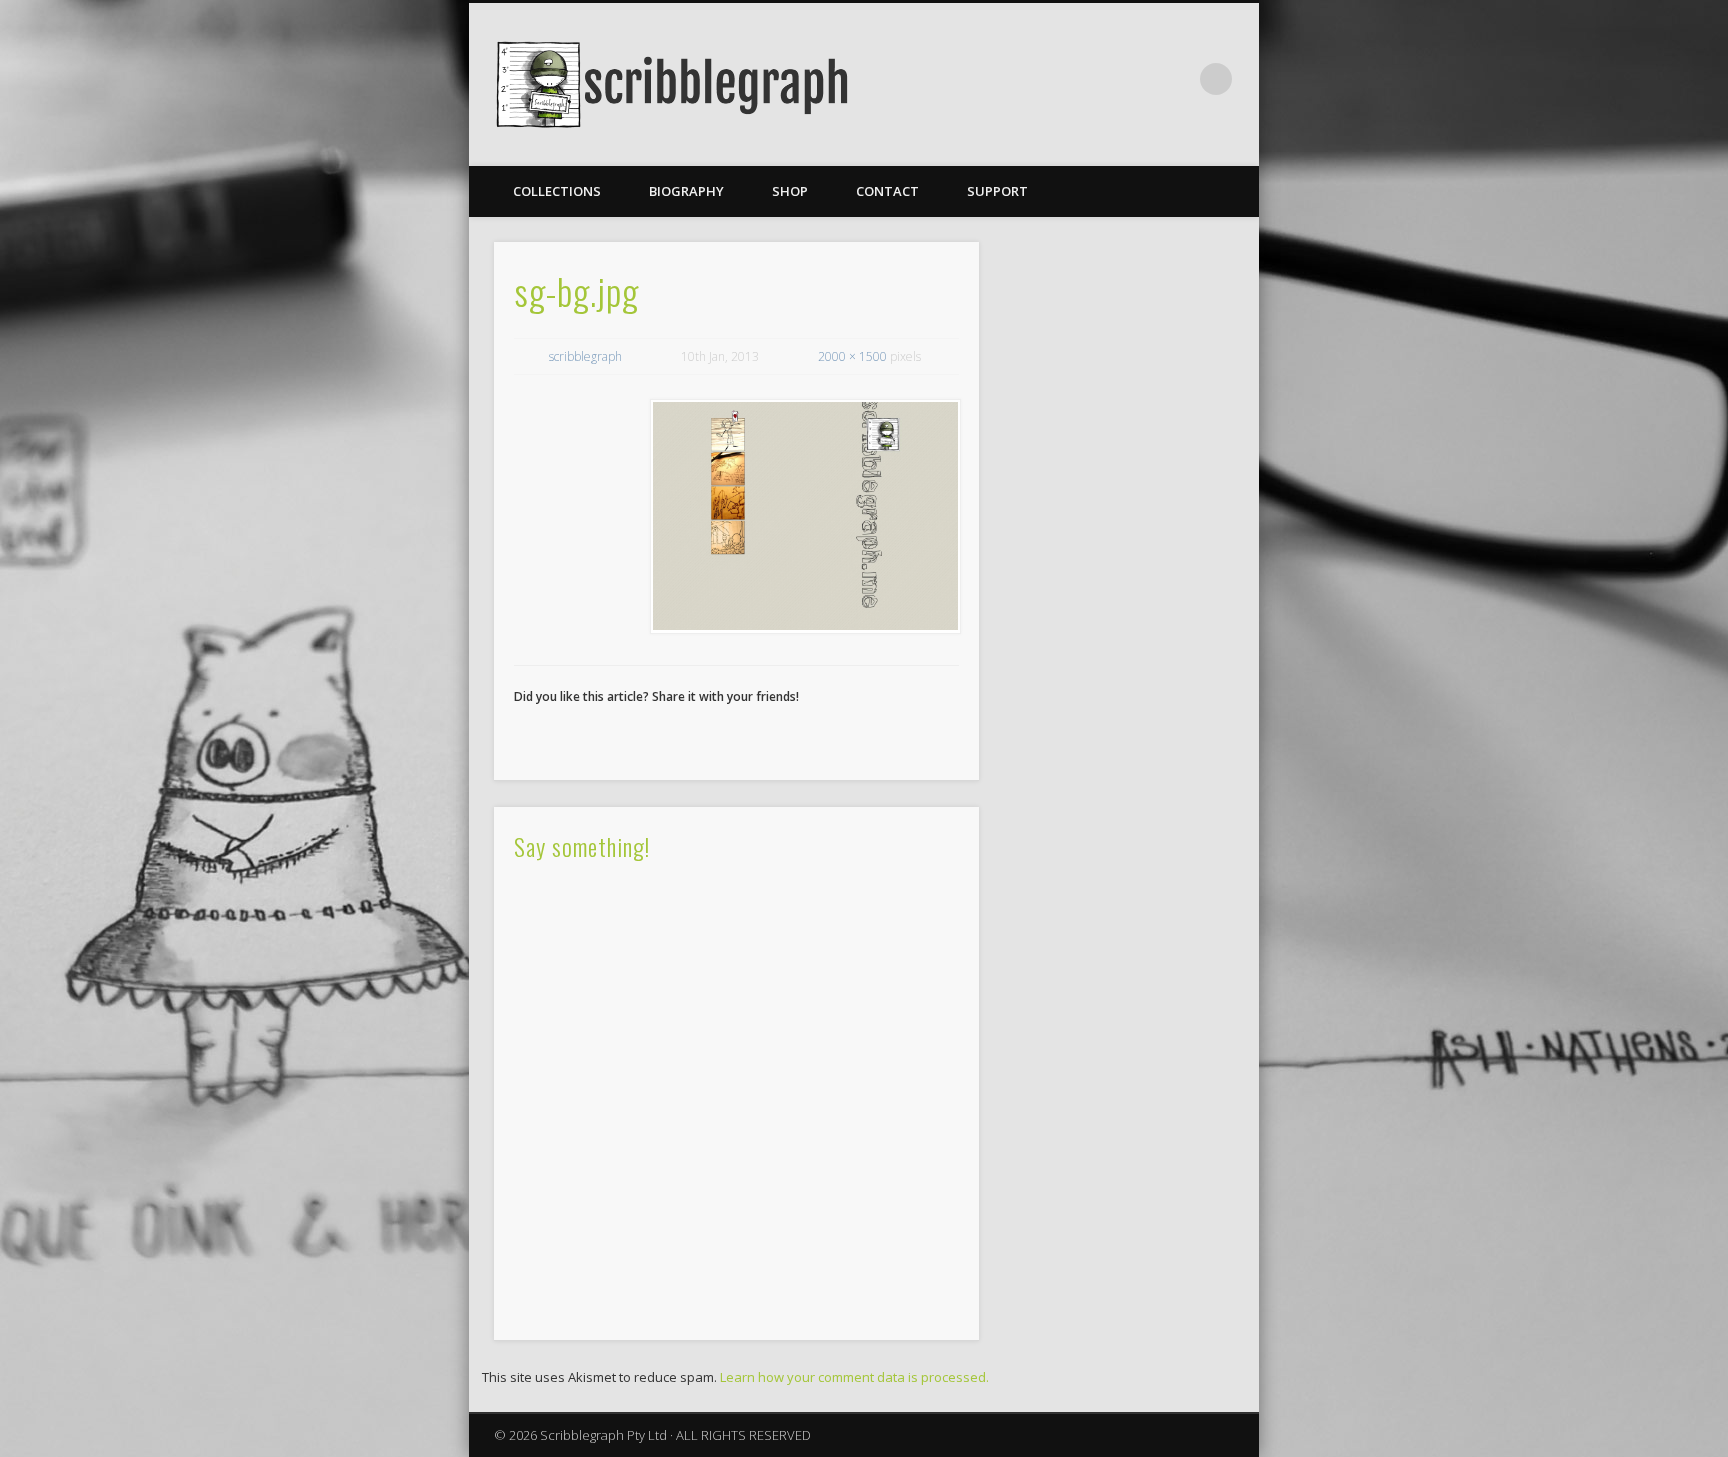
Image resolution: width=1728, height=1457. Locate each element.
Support (997, 191)
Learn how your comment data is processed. (854, 1377)
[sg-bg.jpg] (804, 516)
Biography (686, 191)
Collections (557, 191)
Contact (887, 191)
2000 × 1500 (852, 356)
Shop (790, 191)
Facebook (1175, 79)
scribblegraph (585, 356)
